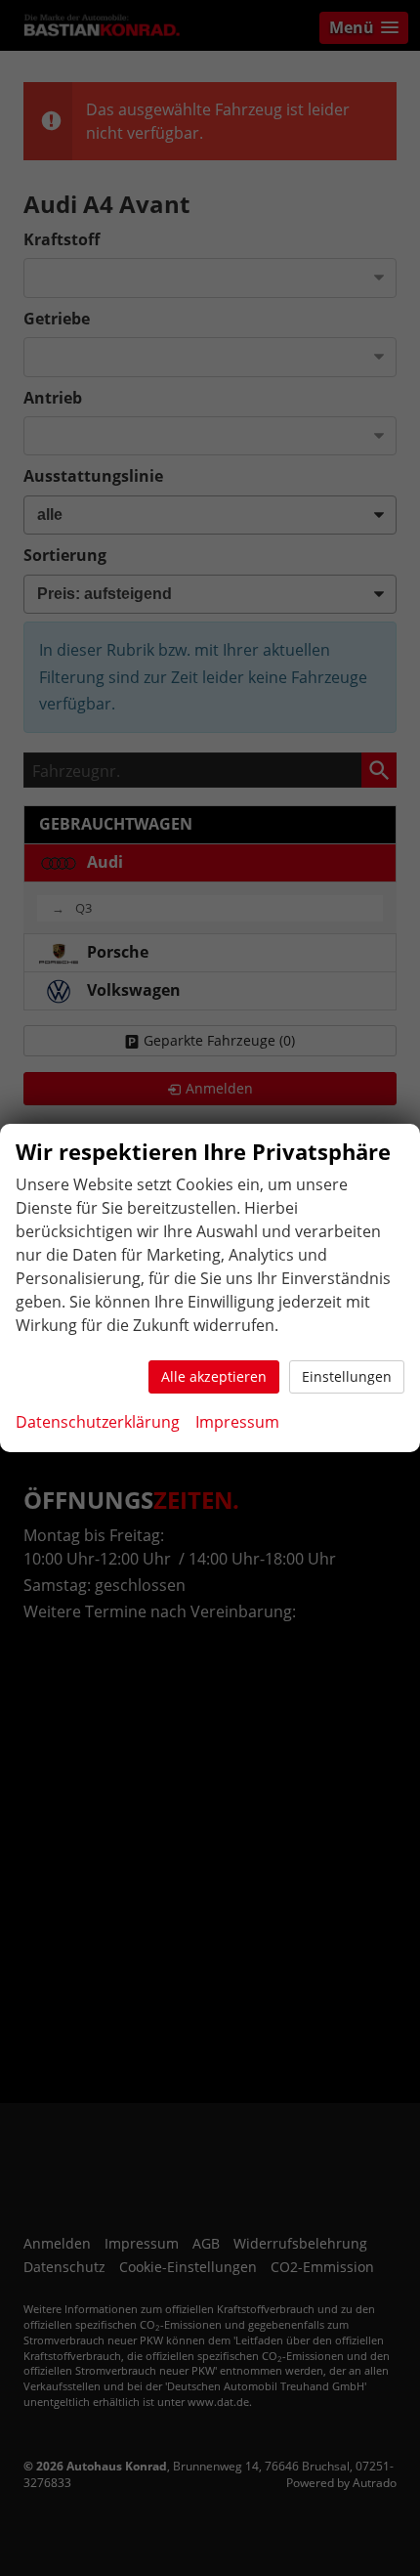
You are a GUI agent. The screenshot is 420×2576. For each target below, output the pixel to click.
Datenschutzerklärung (98, 1422)
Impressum (237, 1422)
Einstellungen (347, 1376)
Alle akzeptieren (214, 1376)
